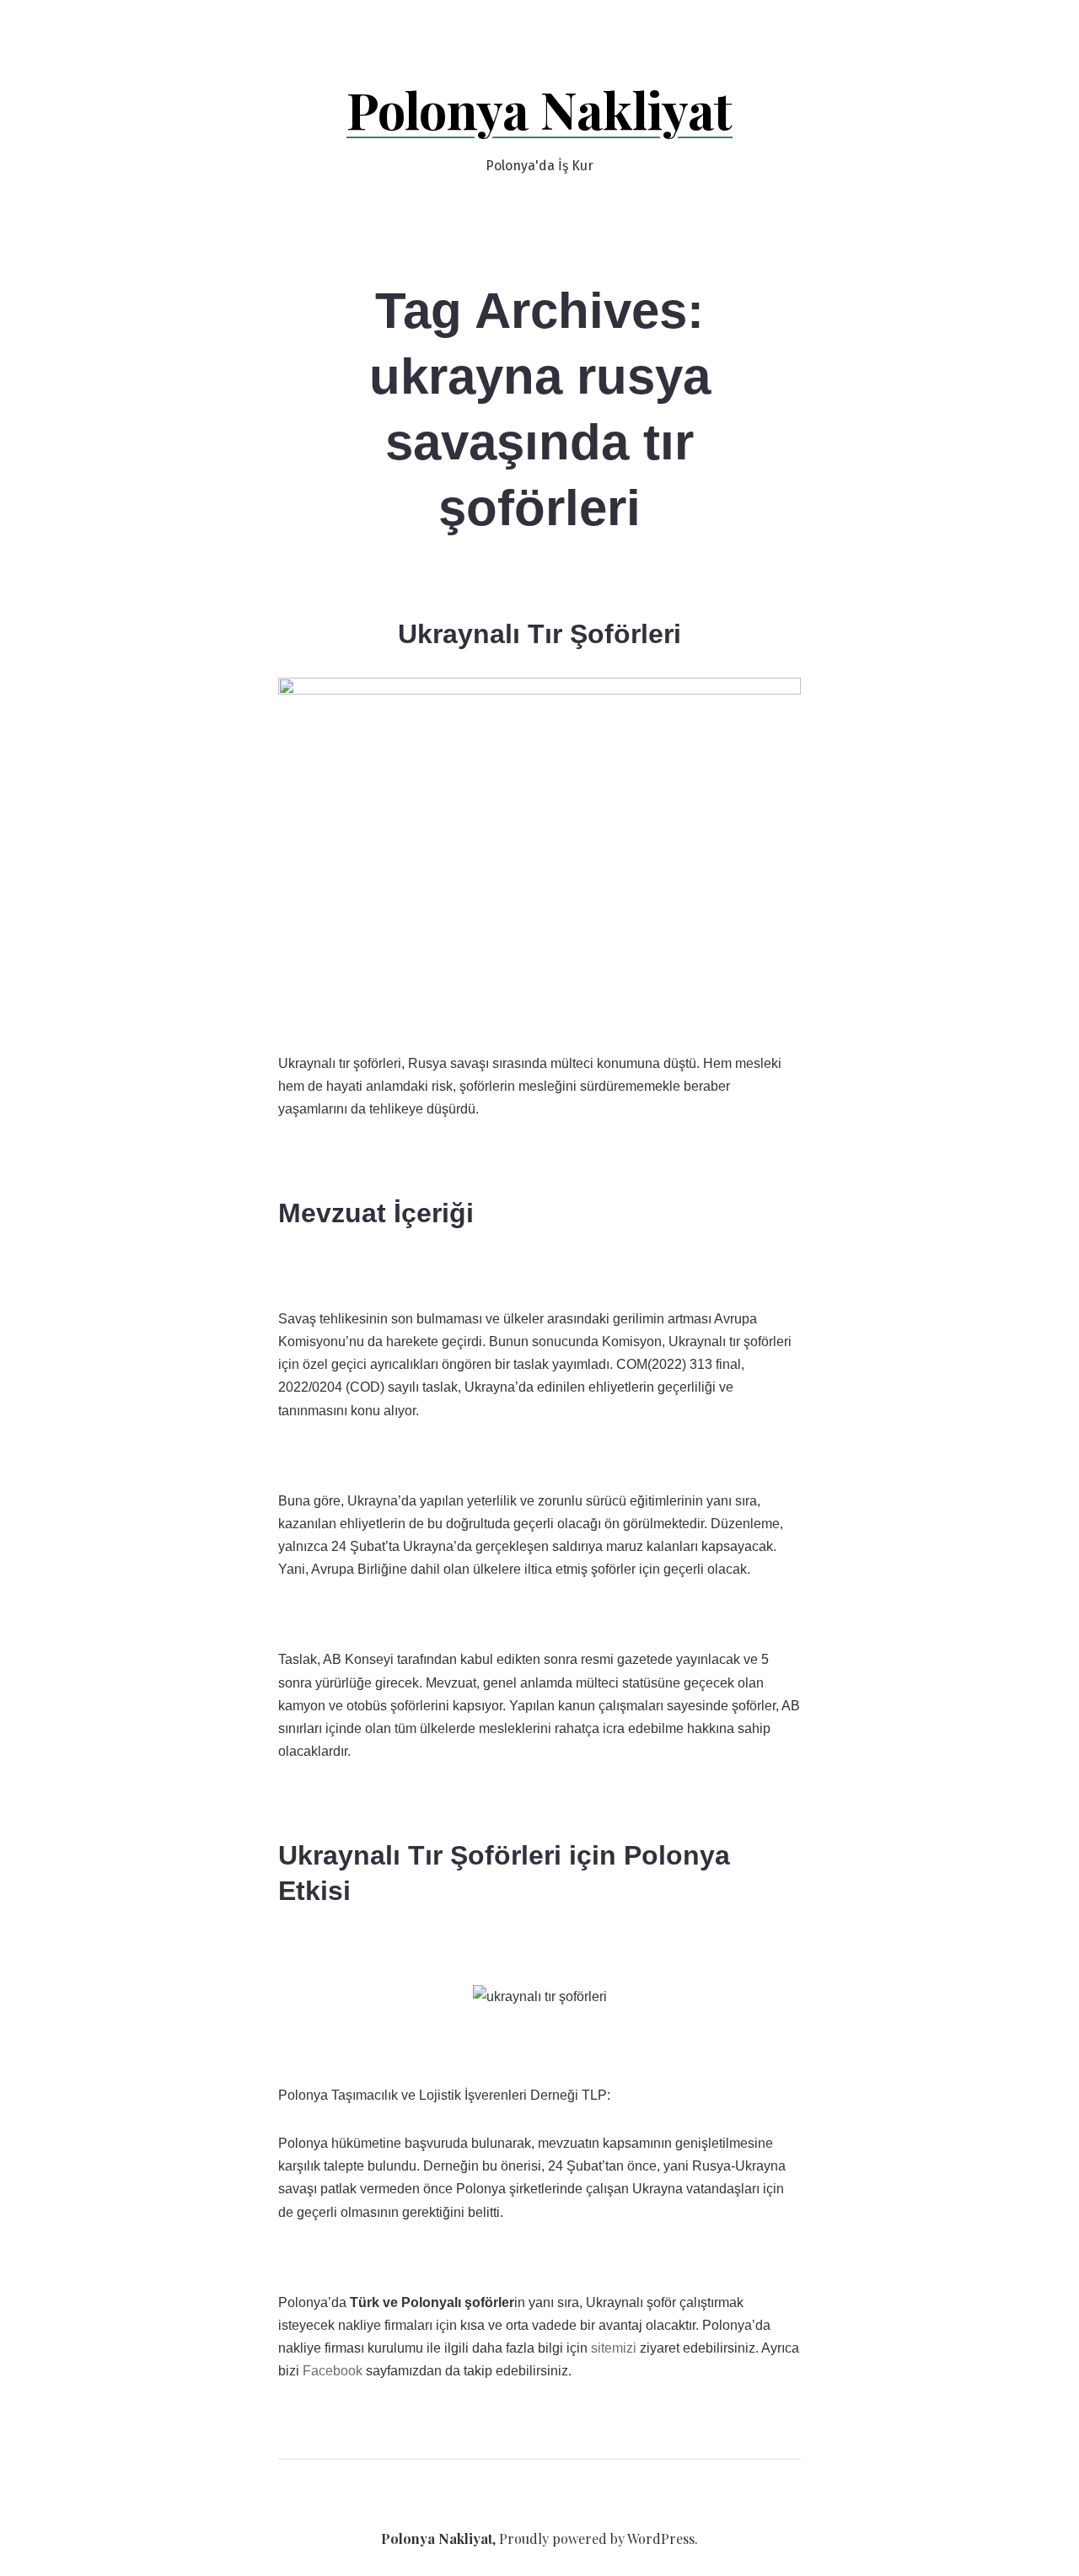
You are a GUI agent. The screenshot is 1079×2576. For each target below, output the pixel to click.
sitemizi (614, 2348)
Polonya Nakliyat (539, 109)
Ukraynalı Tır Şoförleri (539, 634)
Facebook (333, 2371)
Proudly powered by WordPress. (599, 2538)
